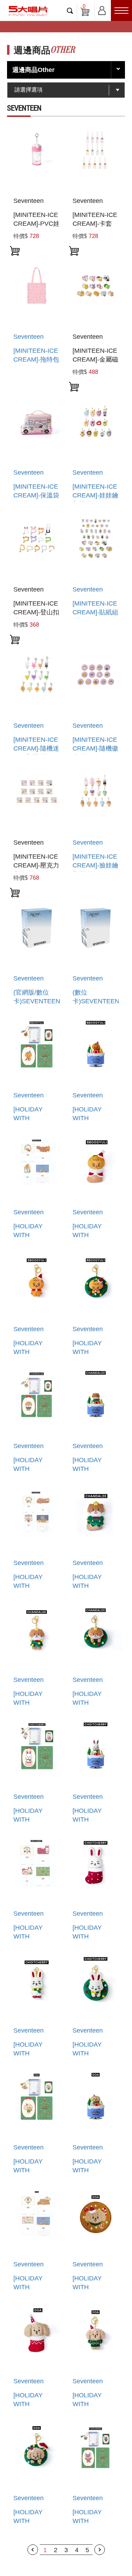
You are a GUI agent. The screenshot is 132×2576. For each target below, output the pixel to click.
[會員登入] (102, 9)
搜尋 (70, 11)
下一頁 (100, 2550)
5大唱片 (28, 11)
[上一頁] (33, 2550)
